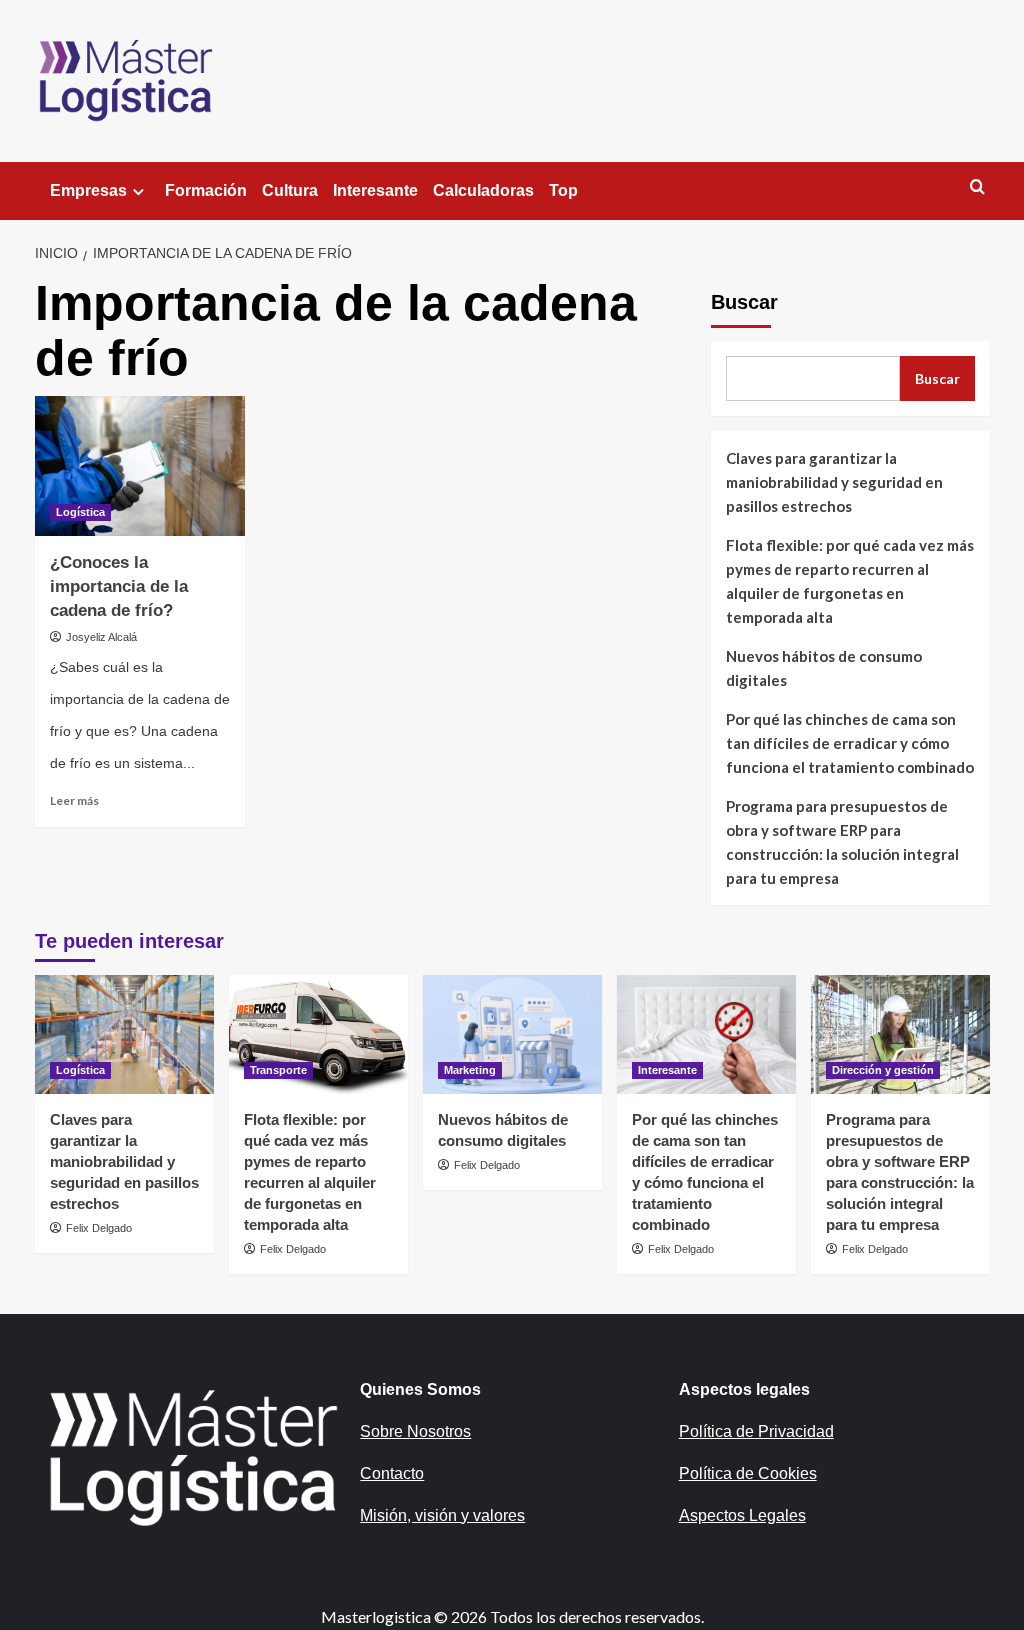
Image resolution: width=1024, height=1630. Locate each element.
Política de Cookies (748, 1473)
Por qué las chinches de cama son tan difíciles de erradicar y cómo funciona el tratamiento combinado (850, 743)
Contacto (392, 1473)
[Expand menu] (138, 191)
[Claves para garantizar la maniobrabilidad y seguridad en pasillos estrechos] (124, 1034)
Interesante (375, 190)
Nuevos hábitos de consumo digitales (824, 668)
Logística (80, 512)
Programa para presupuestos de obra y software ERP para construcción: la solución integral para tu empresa (842, 842)
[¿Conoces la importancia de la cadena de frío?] (140, 466)
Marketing (470, 1070)
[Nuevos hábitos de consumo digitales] (512, 1034)
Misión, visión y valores (442, 1515)
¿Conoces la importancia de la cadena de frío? (119, 586)
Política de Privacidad (756, 1431)
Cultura (290, 190)
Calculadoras (483, 190)
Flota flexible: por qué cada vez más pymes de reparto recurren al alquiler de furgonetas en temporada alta (850, 581)
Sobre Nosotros (415, 1431)
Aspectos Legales (742, 1515)
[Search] (977, 187)
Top (563, 190)
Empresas (88, 190)
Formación (206, 190)
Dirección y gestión (883, 1070)
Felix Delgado (99, 1228)
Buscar (744, 302)
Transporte (278, 1070)
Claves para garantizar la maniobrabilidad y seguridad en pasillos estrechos (834, 482)
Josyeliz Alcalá (101, 637)
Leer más (74, 800)
